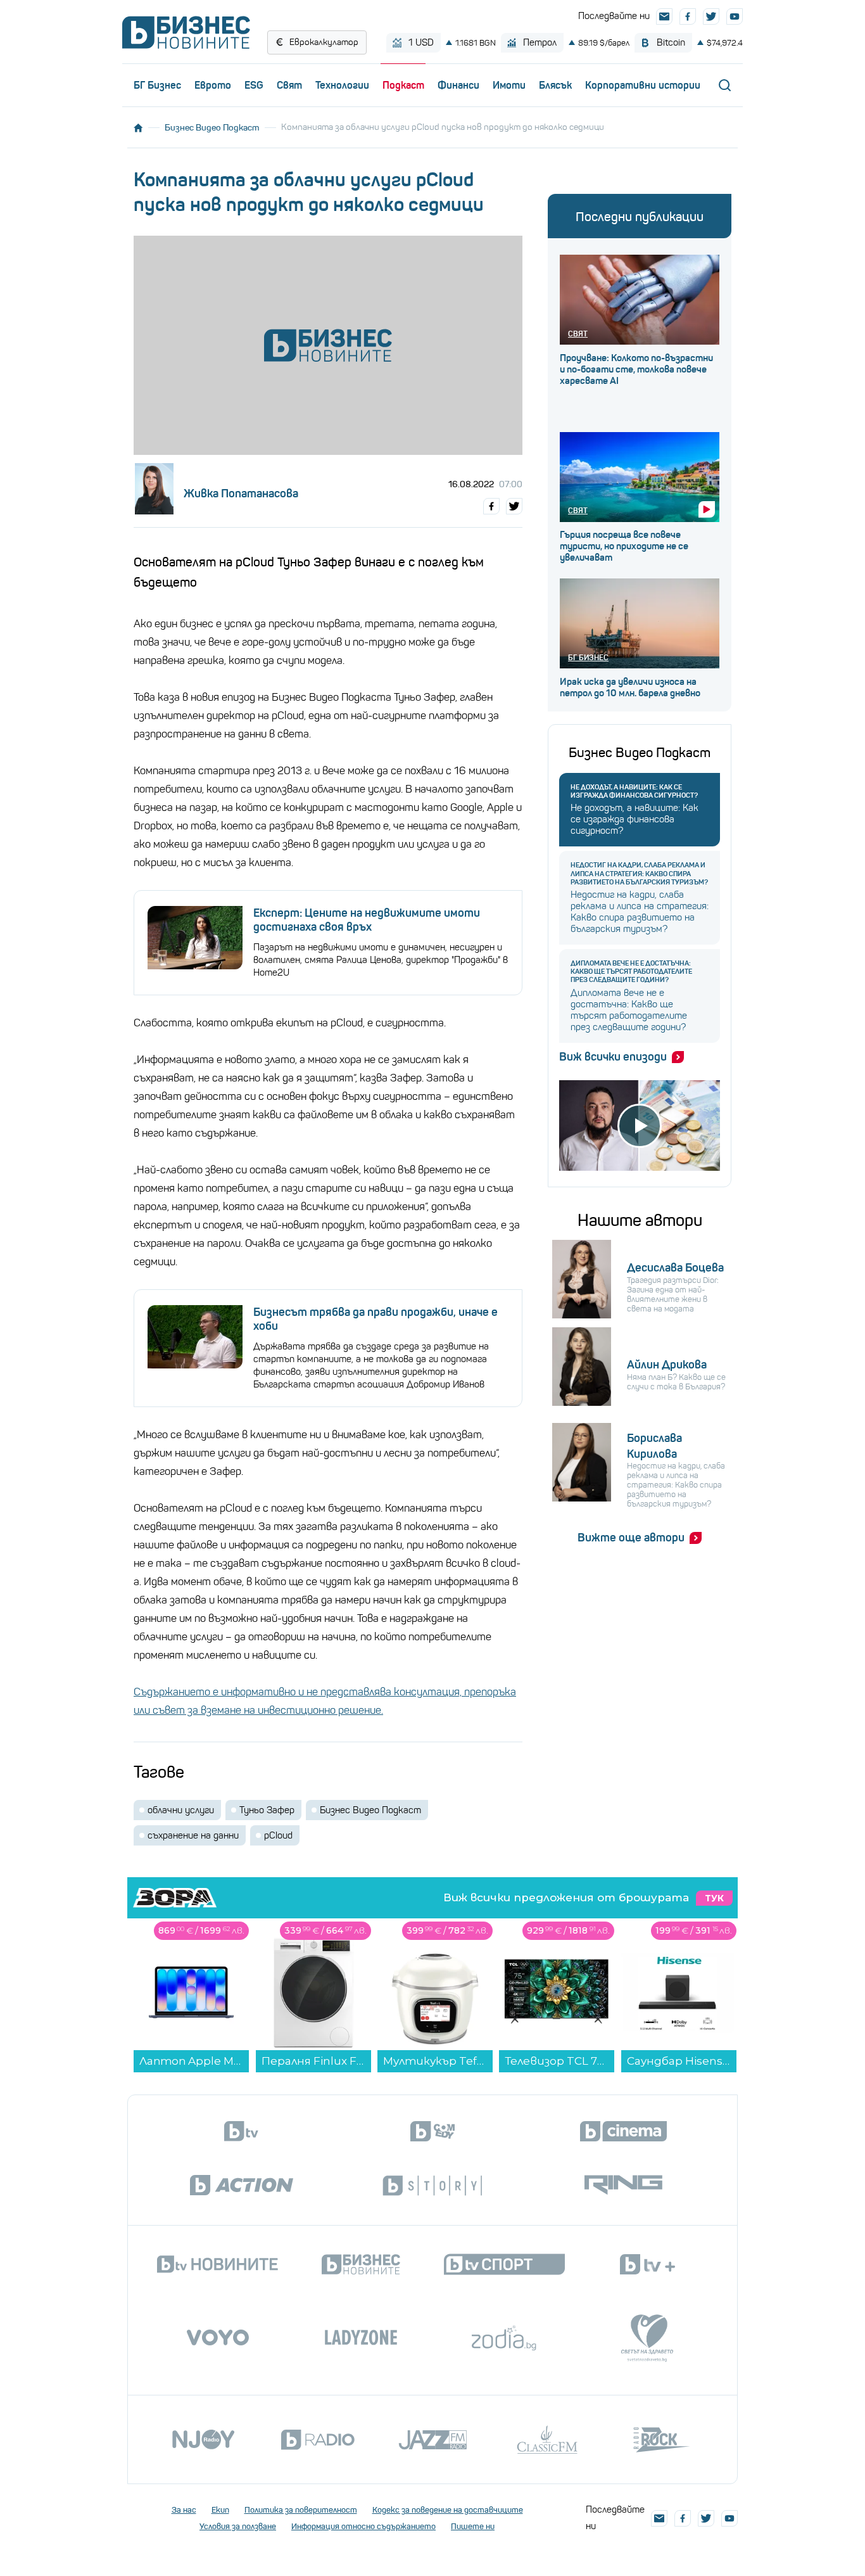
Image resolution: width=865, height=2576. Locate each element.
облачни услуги (181, 1810)
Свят (289, 85)
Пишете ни (473, 2526)
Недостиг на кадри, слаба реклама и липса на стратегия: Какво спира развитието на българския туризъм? (639, 873)
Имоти (509, 85)
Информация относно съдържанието (363, 2526)
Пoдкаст (403, 85)
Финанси (458, 85)
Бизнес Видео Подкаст (212, 127)
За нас (184, 2510)
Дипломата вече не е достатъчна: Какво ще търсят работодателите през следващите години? (631, 972)
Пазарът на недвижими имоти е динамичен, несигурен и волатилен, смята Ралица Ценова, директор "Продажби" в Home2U (381, 960)
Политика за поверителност (301, 2510)
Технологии (342, 85)
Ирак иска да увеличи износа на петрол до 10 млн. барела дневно (630, 687)
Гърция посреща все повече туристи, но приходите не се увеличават (624, 546)
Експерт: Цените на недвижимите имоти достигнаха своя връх (367, 920)
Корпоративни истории (643, 85)
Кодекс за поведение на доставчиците (448, 2510)
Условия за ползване (238, 2526)
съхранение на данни (193, 1835)
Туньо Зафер (267, 1810)
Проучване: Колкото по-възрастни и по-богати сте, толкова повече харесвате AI (636, 369)
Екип (220, 2510)
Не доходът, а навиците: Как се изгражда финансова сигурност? (634, 791)
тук (714, 1898)
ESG (254, 85)
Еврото (213, 85)
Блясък (555, 85)
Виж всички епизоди (613, 1057)
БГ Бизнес (157, 85)
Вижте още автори (631, 1538)
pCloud (278, 1835)
